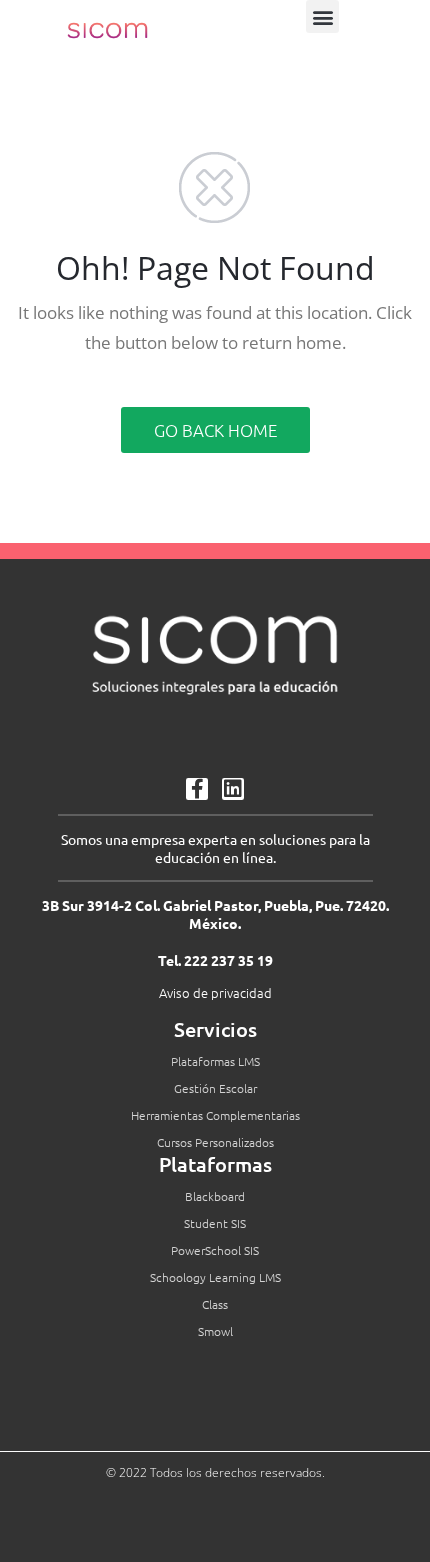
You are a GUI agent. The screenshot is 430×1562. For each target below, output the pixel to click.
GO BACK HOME (215, 430)
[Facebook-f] (197, 789)
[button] (322, 16)
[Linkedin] (233, 789)
